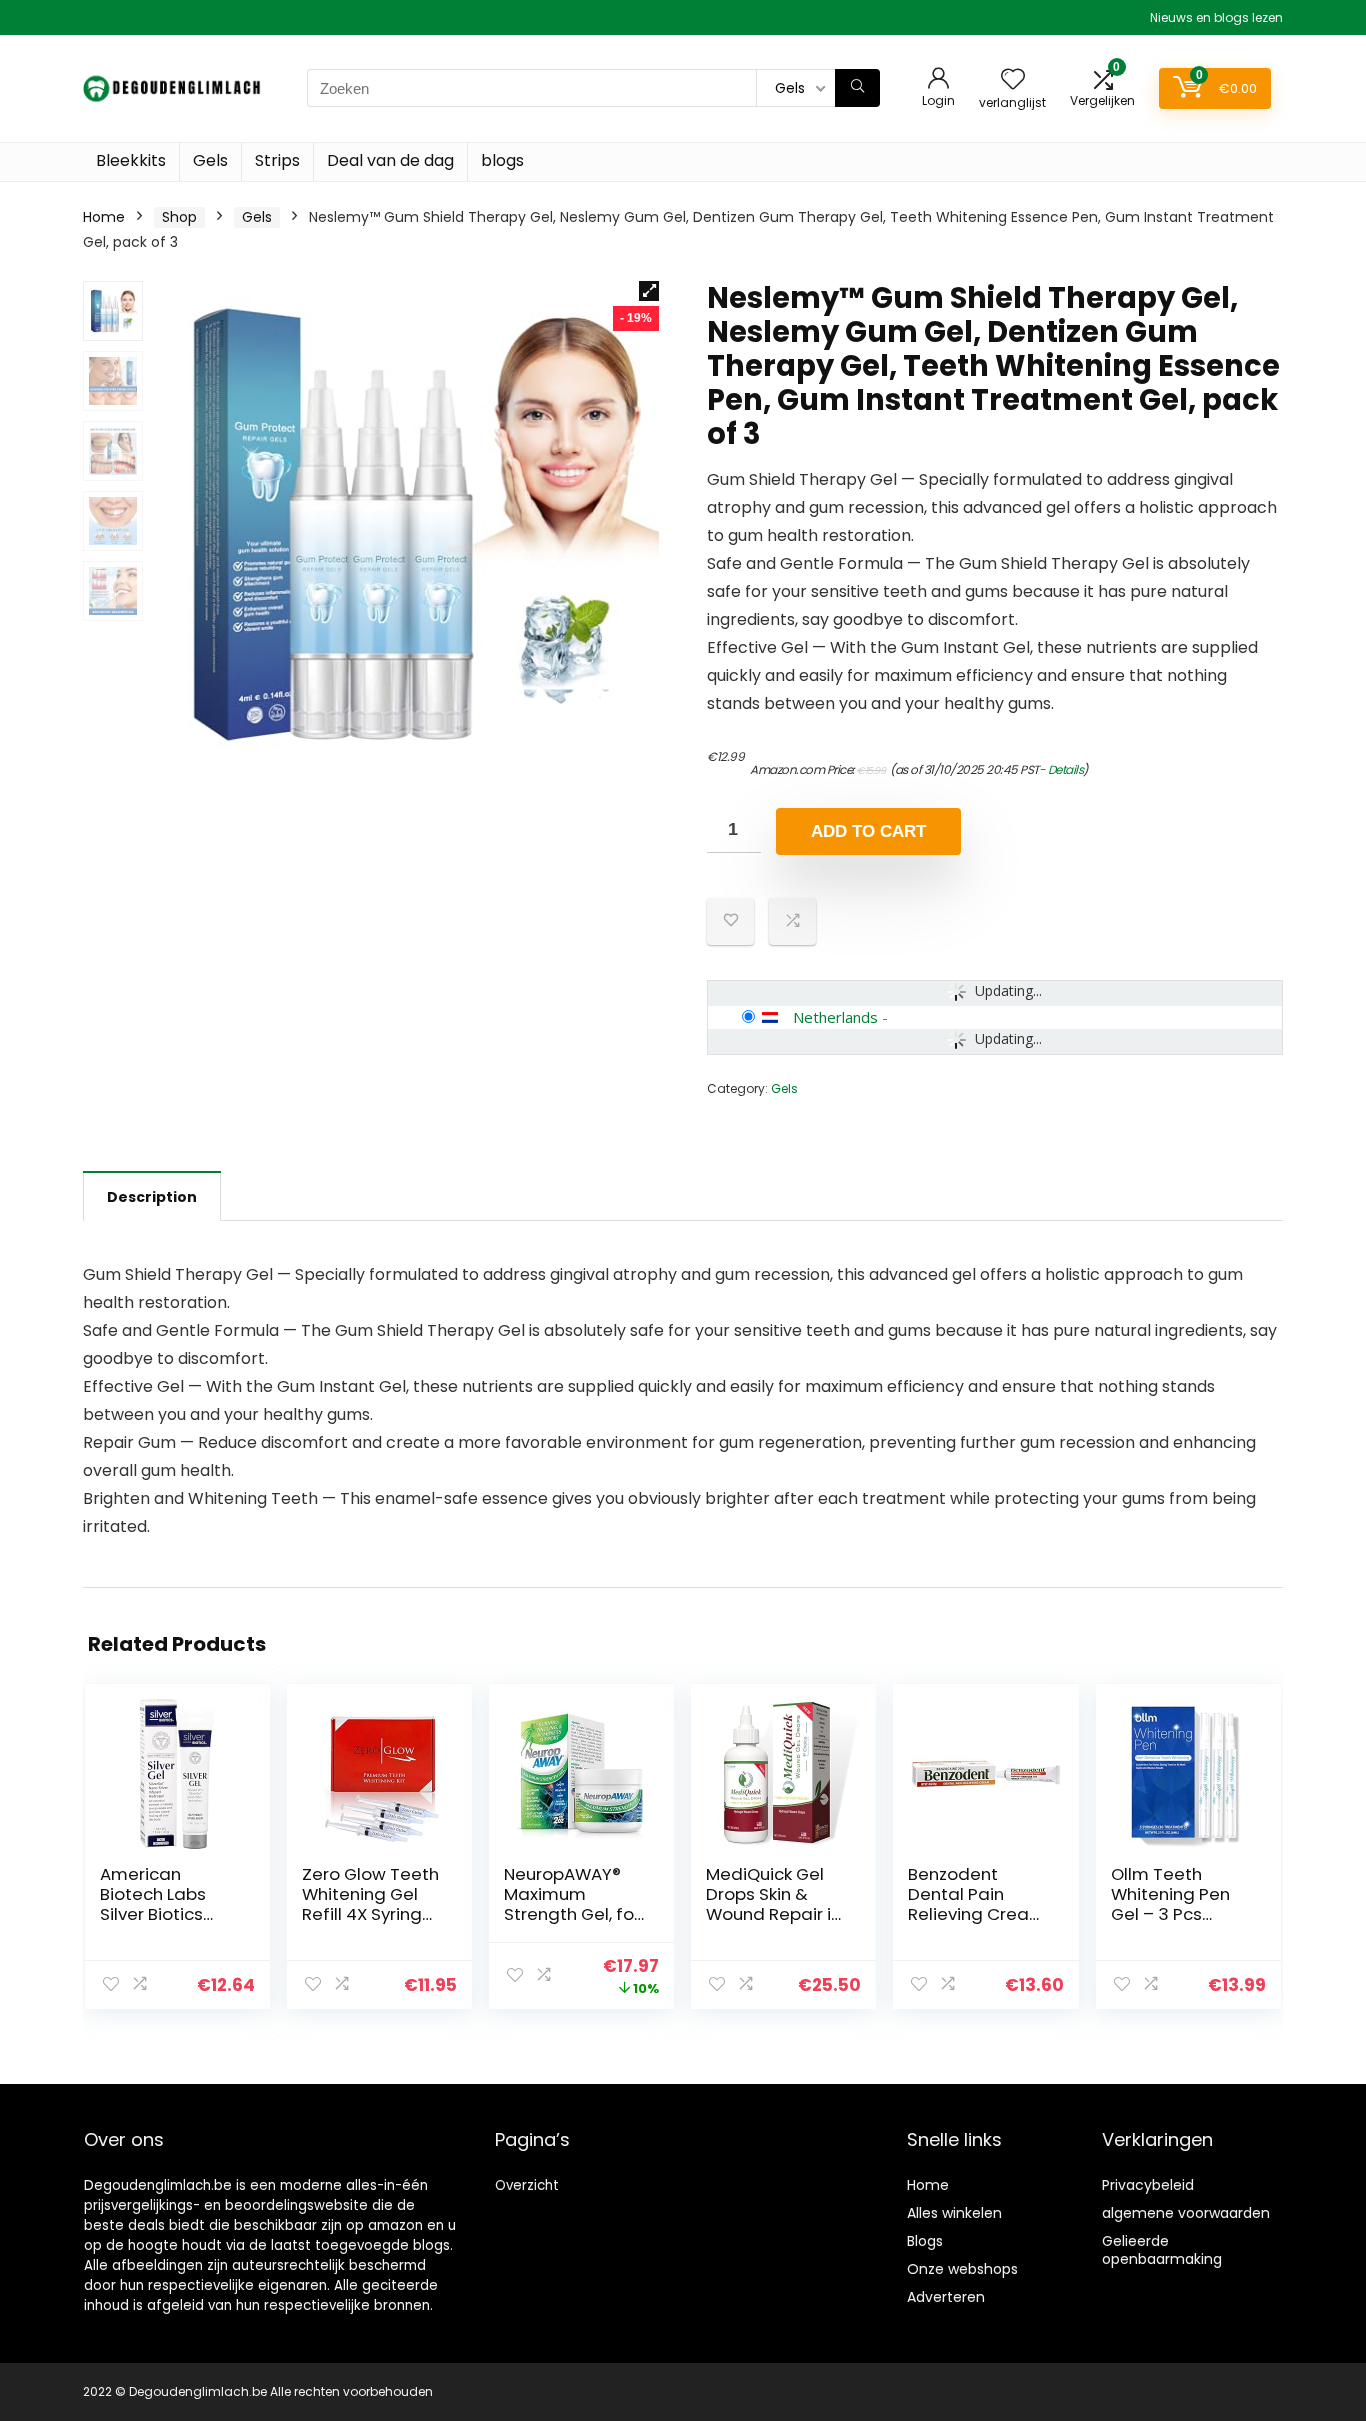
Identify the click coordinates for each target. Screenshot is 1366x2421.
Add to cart (868, 831)
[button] (649, 291)
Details (1066, 769)
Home (104, 217)
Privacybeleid (1148, 2185)
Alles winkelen (954, 2213)
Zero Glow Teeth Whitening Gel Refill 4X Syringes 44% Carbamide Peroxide (372, 1914)
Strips (277, 160)
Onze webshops (962, 2269)
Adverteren (946, 2297)
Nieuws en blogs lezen (1216, 17)
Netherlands (835, 1017)
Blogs (925, 2241)
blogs (502, 160)
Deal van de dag (390, 160)
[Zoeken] (857, 88)
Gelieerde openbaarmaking (1162, 2250)
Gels (210, 160)
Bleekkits (131, 160)
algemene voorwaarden (1186, 2213)
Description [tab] (152, 1197)
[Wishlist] (1013, 80)
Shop (179, 217)
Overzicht (527, 2185)
